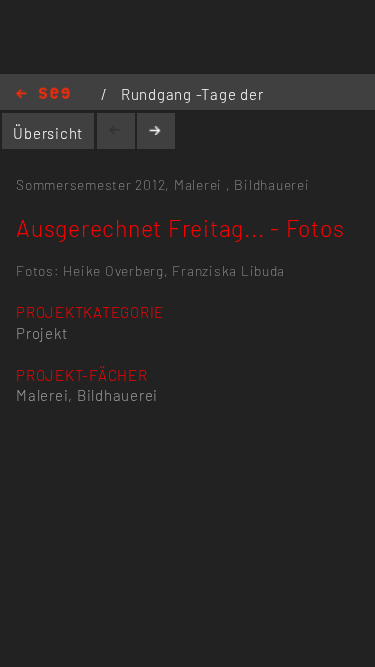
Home (43, 94)
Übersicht (48, 133)
